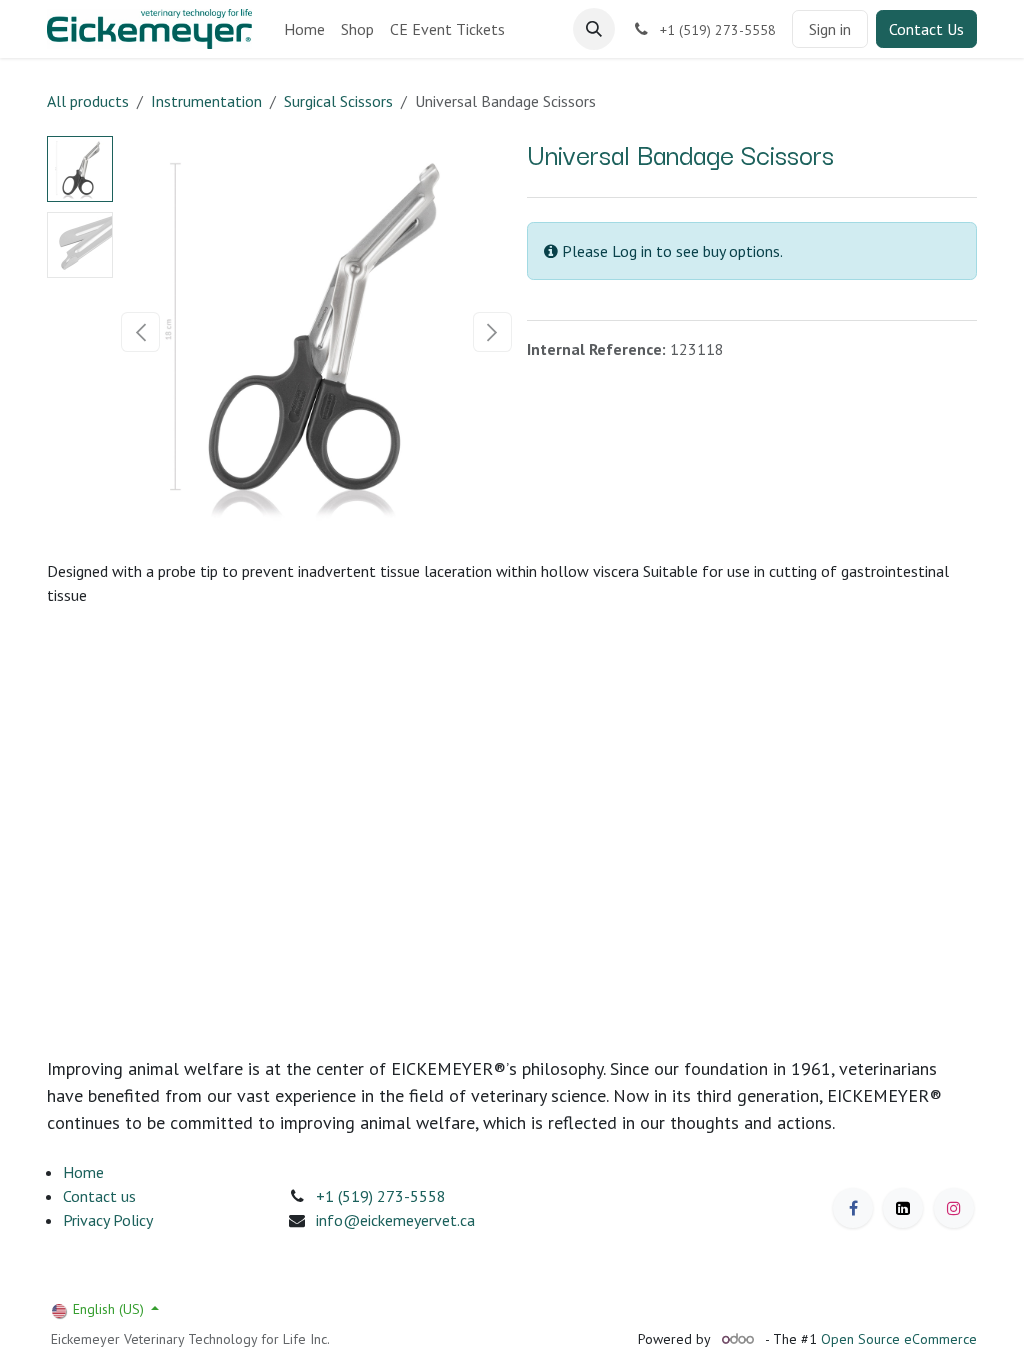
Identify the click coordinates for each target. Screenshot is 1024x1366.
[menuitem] (304, 29)
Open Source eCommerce (899, 1339)
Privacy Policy (108, 1220)
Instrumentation (206, 101)
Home (83, 1172)
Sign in (830, 29)
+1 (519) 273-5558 (381, 1196)
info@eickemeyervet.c (391, 1220)
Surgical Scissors (338, 101)
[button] (594, 29)
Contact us (99, 1196)
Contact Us (926, 29)
